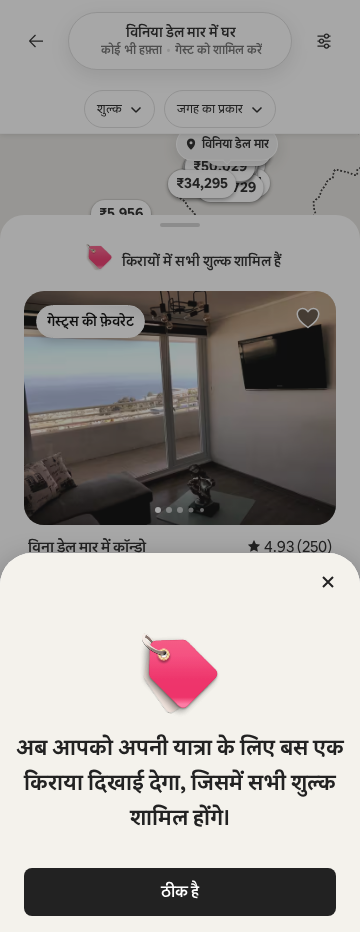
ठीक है (180, 891)
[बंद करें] (328, 582)
